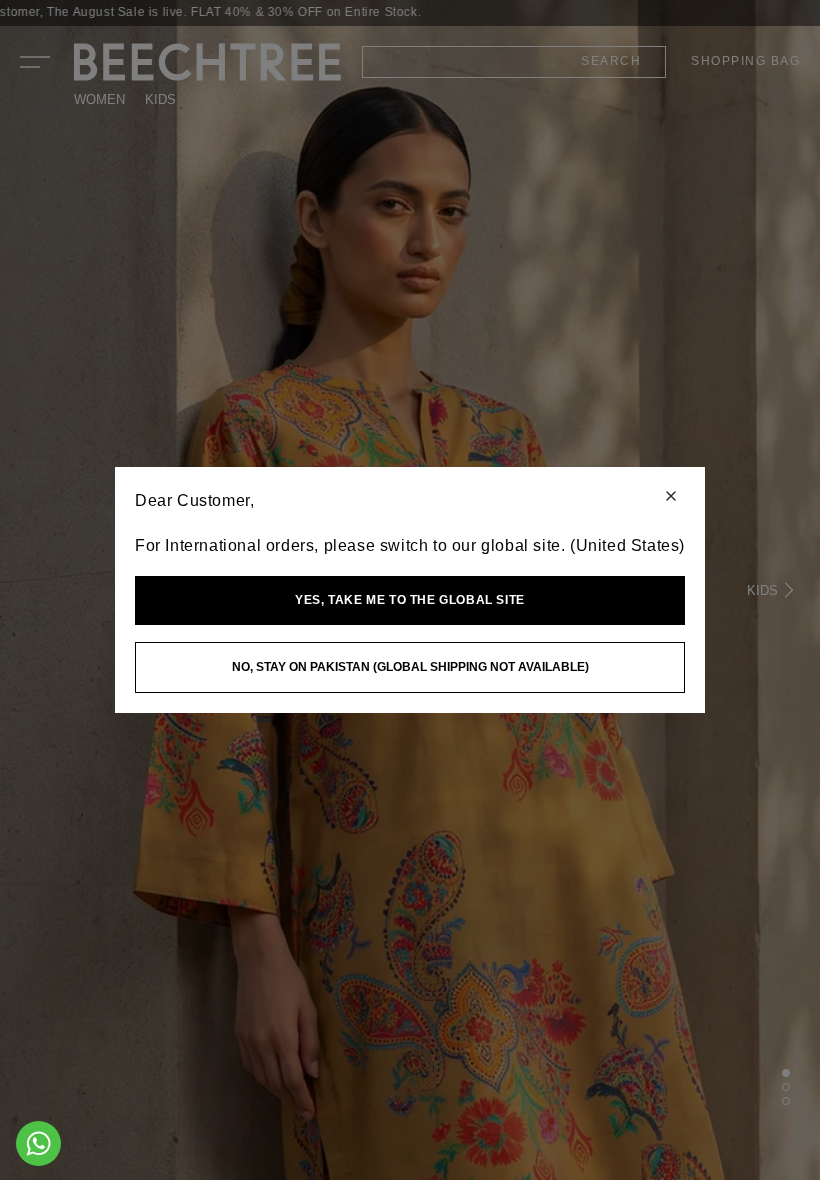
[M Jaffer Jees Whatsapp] (38, 1143)
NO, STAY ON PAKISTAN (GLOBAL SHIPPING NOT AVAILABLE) (410, 667)
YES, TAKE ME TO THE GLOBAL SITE (410, 600)
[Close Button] (671, 497)
